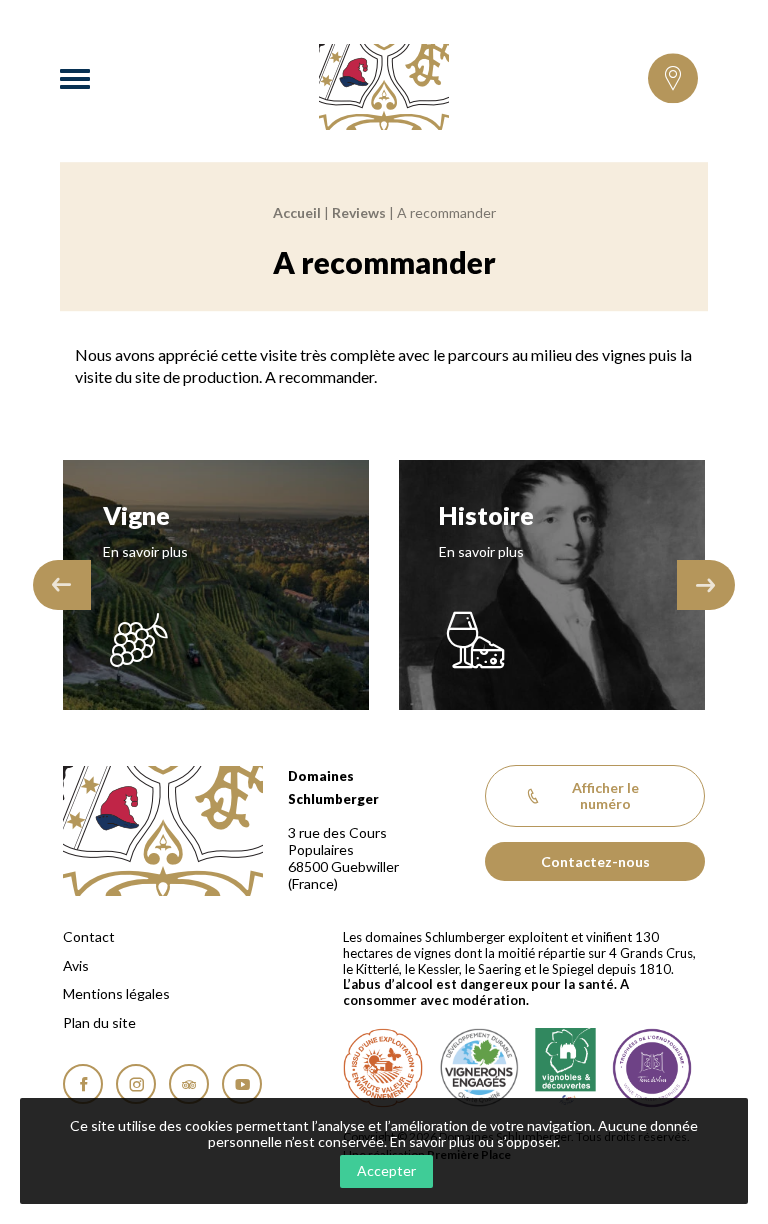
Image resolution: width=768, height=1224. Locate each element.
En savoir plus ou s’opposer (473, 1141)
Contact (89, 937)
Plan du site (99, 1023)
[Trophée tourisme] (652, 1068)
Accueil (297, 212)
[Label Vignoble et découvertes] (565, 1068)
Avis (76, 966)
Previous (62, 585)
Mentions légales (116, 994)
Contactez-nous (595, 861)
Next (706, 585)
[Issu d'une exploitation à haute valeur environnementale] (383, 1068)
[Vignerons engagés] (479, 1068)
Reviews (359, 212)
